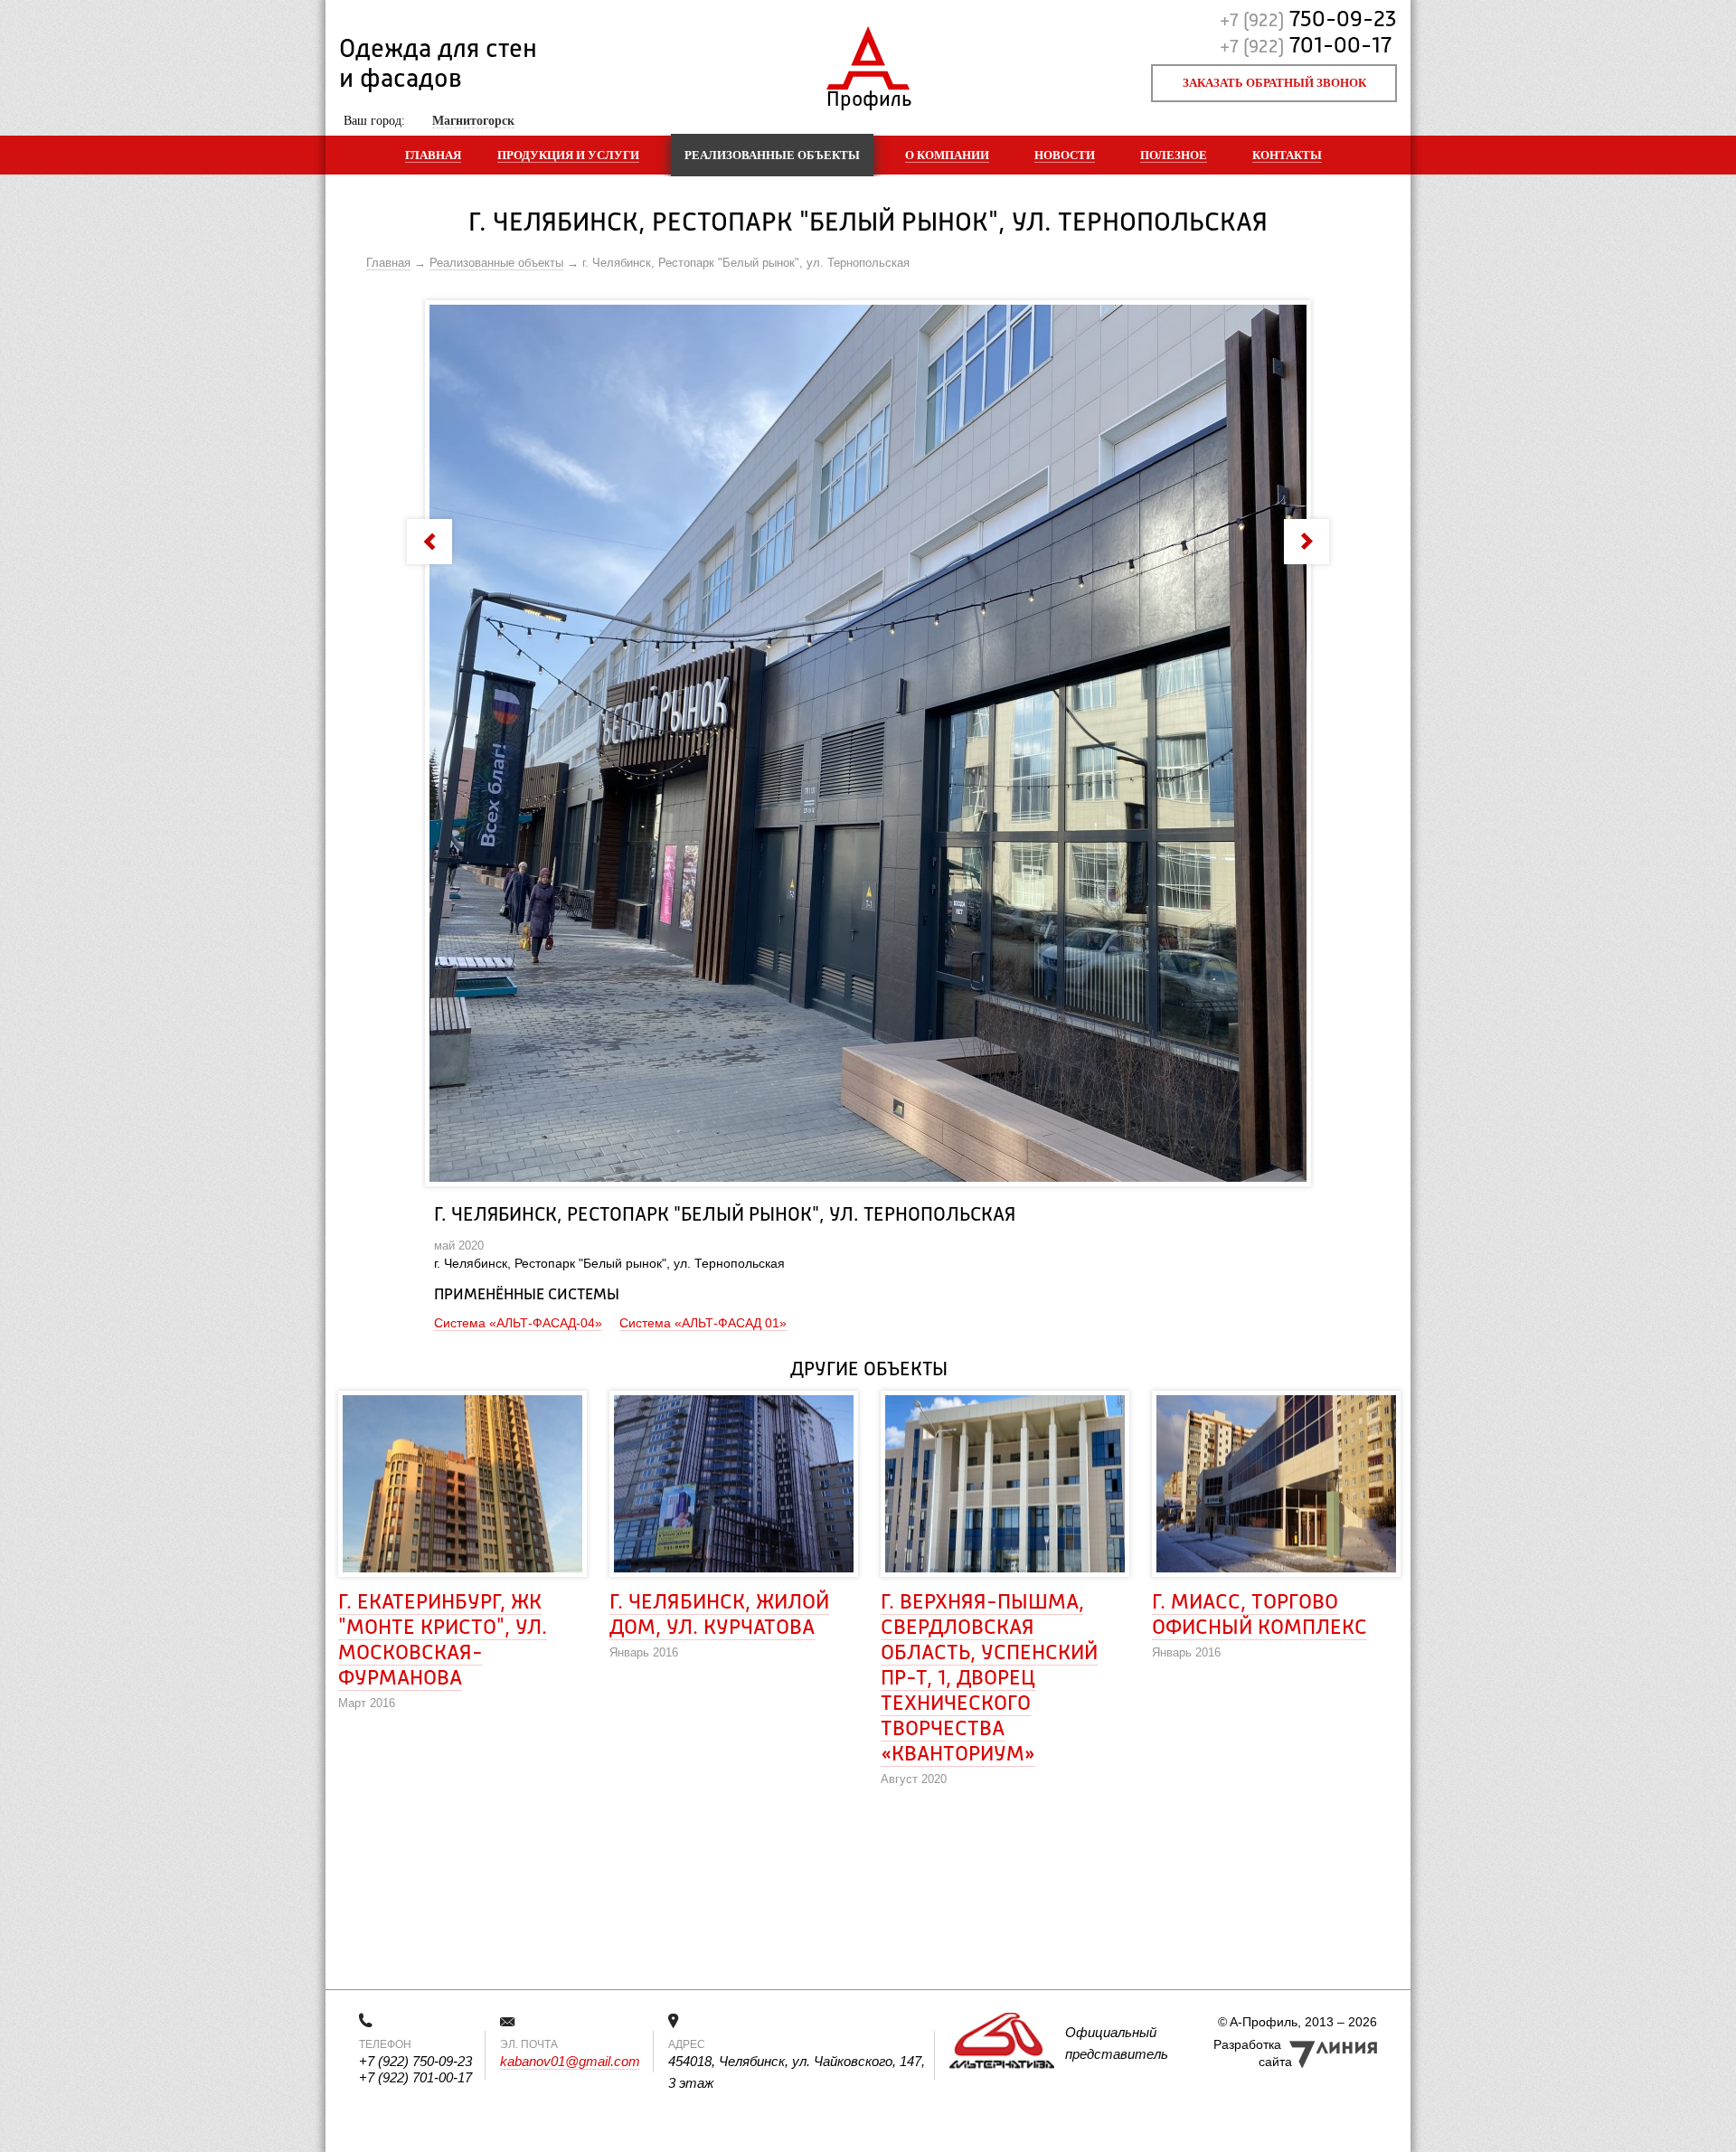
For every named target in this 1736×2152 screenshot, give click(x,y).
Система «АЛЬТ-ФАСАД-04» (518, 1323)
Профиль (868, 95)
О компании (947, 155)
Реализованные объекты (772, 155)
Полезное (1174, 155)
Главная (433, 155)
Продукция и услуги (568, 155)
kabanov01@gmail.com (570, 2061)
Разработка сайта (1253, 2053)
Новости (1065, 155)
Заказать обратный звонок (1274, 83)
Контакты (1287, 155)
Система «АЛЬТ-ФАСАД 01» (703, 1323)
